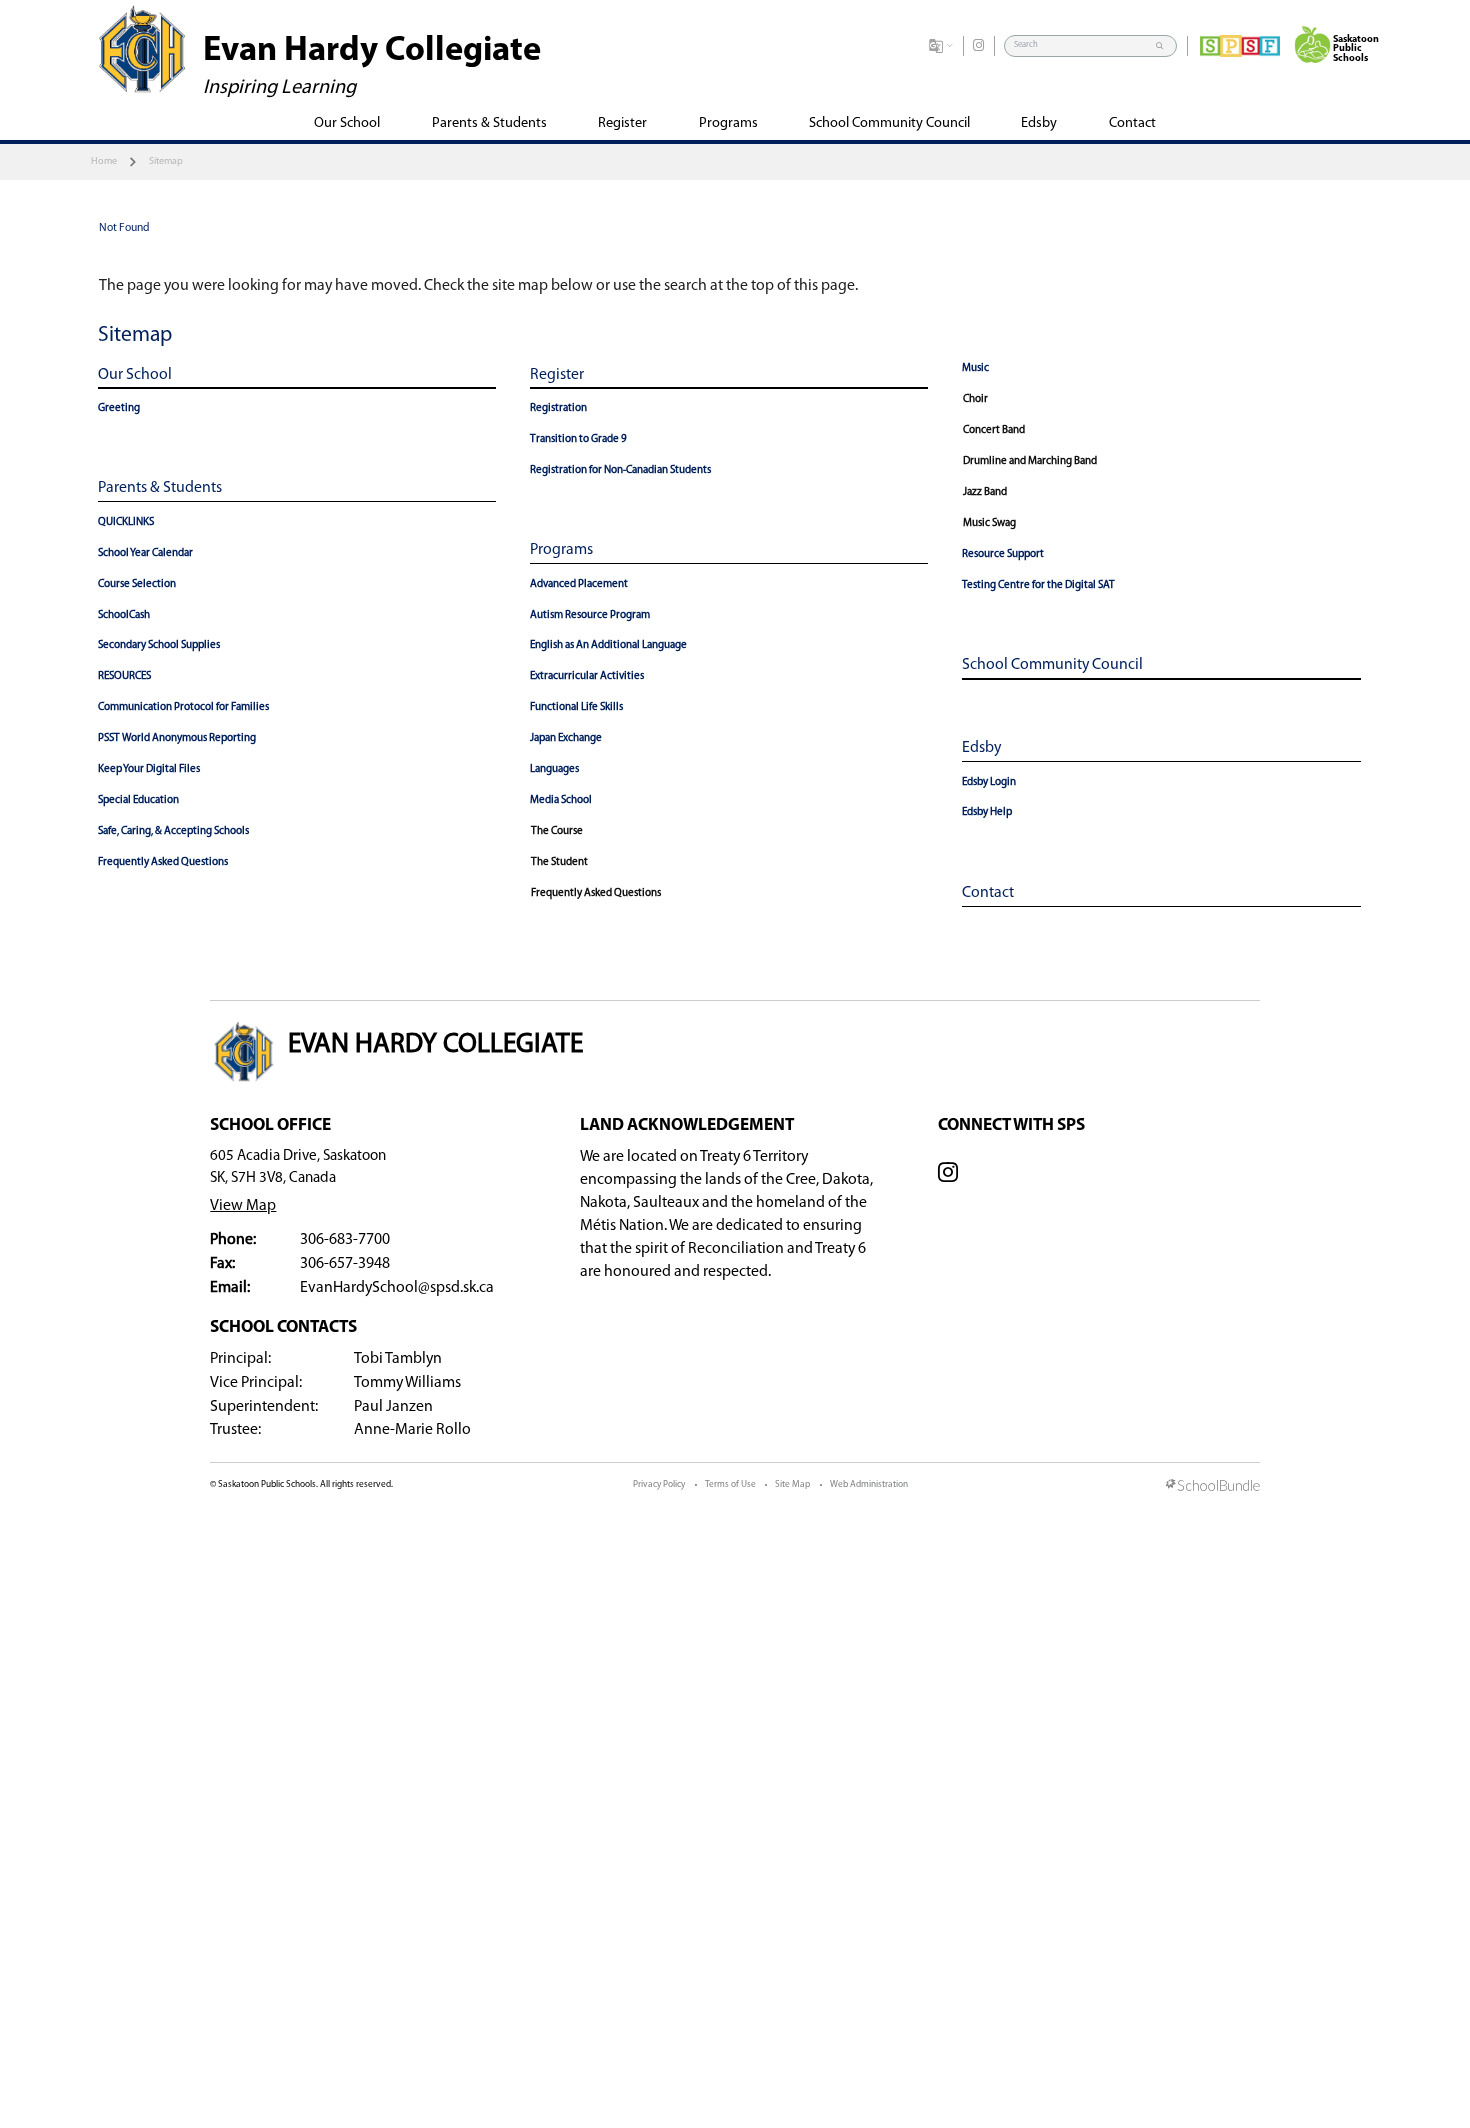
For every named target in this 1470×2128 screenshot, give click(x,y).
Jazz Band (985, 492)
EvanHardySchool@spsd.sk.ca (397, 1288)
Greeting (119, 408)
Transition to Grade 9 (578, 439)
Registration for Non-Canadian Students (620, 470)
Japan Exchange (566, 738)
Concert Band (994, 430)
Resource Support (1003, 554)
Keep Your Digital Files (149, 769)
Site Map (792, 1484)
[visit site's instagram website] (948, 1176)
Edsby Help (987, 812)
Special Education (138, 800)
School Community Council (1052, 665)
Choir (975, 399)
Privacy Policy (659, 1484)
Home (104, 161)
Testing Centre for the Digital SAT (1038, 585)
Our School (135, 375)
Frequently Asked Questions (163, 862)
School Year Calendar (145, 553)
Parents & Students (160, 488)
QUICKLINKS (126, 522)
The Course (557, 831)
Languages (554, 769)
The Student (559, 862)
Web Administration (869, 1484)
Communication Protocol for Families (183, 707)
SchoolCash (124, 615)
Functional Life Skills (576, 707)
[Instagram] (979, 46)
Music (975, 368)
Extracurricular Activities (587, 676)
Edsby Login (989, 782)
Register (557, 375)
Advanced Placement (579, 584)
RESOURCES (124, 676)
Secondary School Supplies (159, 645)
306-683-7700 (345, 1240)
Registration (558, 408)
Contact (988, 893)
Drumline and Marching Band (1030, 461)
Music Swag (989, 523)
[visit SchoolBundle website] (1213, 1487)
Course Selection (137, 584)
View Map (243, 1206)
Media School (561, 800)
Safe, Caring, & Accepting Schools (173, 831)
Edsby (981, 748)
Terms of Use (730, 1484)
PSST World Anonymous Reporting (177, 738)
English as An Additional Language (608, 645)
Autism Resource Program (590, 615)
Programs (561, 550)
